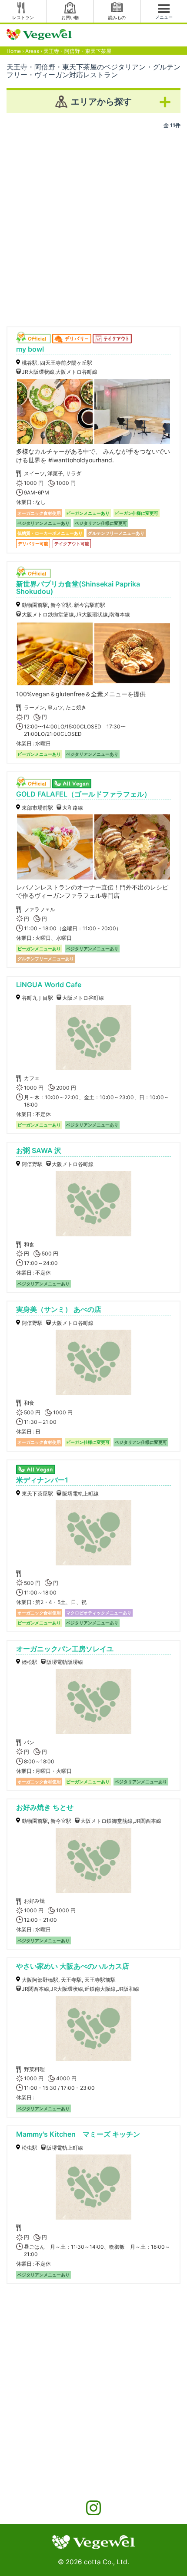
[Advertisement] (93, 224)
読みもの (117, 17)
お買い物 (70, 17)
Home (14, 51)
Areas (32, 51)
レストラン (23, 17)
